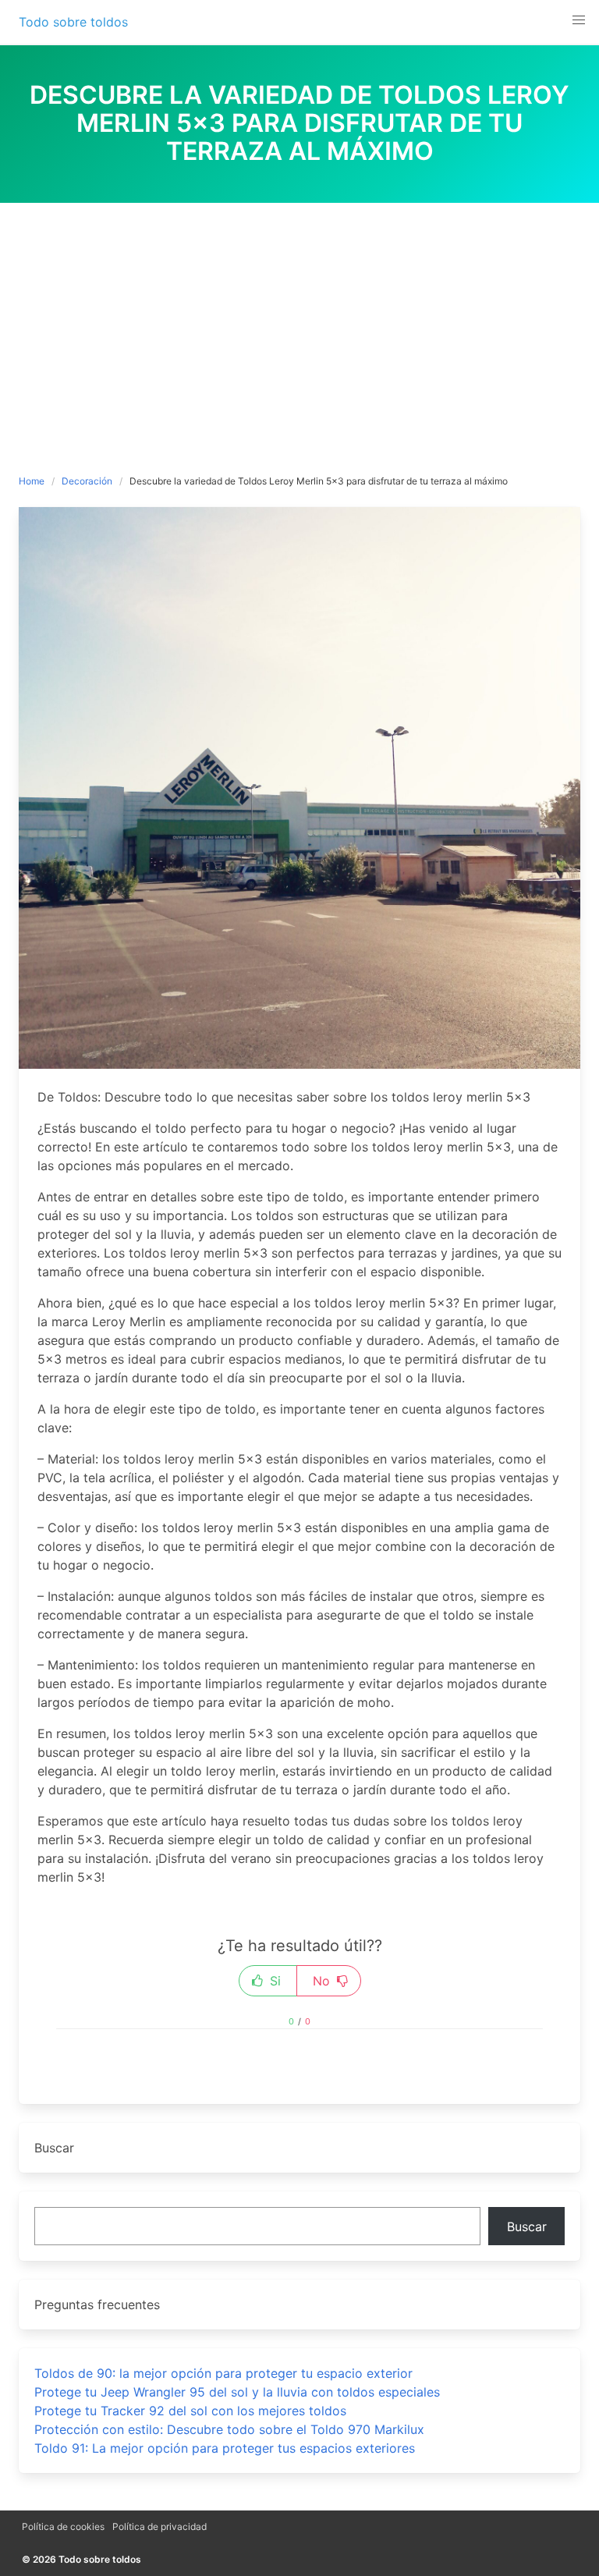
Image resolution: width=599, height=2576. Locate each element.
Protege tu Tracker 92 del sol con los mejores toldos (190, 2411)
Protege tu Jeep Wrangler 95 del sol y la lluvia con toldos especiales (237, 2392)
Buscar (527, 2227)
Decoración (87, 481)
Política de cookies (63, 2526)
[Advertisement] (299, 320)
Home (32, 481)
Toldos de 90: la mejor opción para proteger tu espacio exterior (223, 2373)
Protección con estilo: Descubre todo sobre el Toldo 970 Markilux (229, 2429)
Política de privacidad (159, 2526)
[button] (579, 20)
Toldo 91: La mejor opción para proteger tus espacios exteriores (225, 2448)
